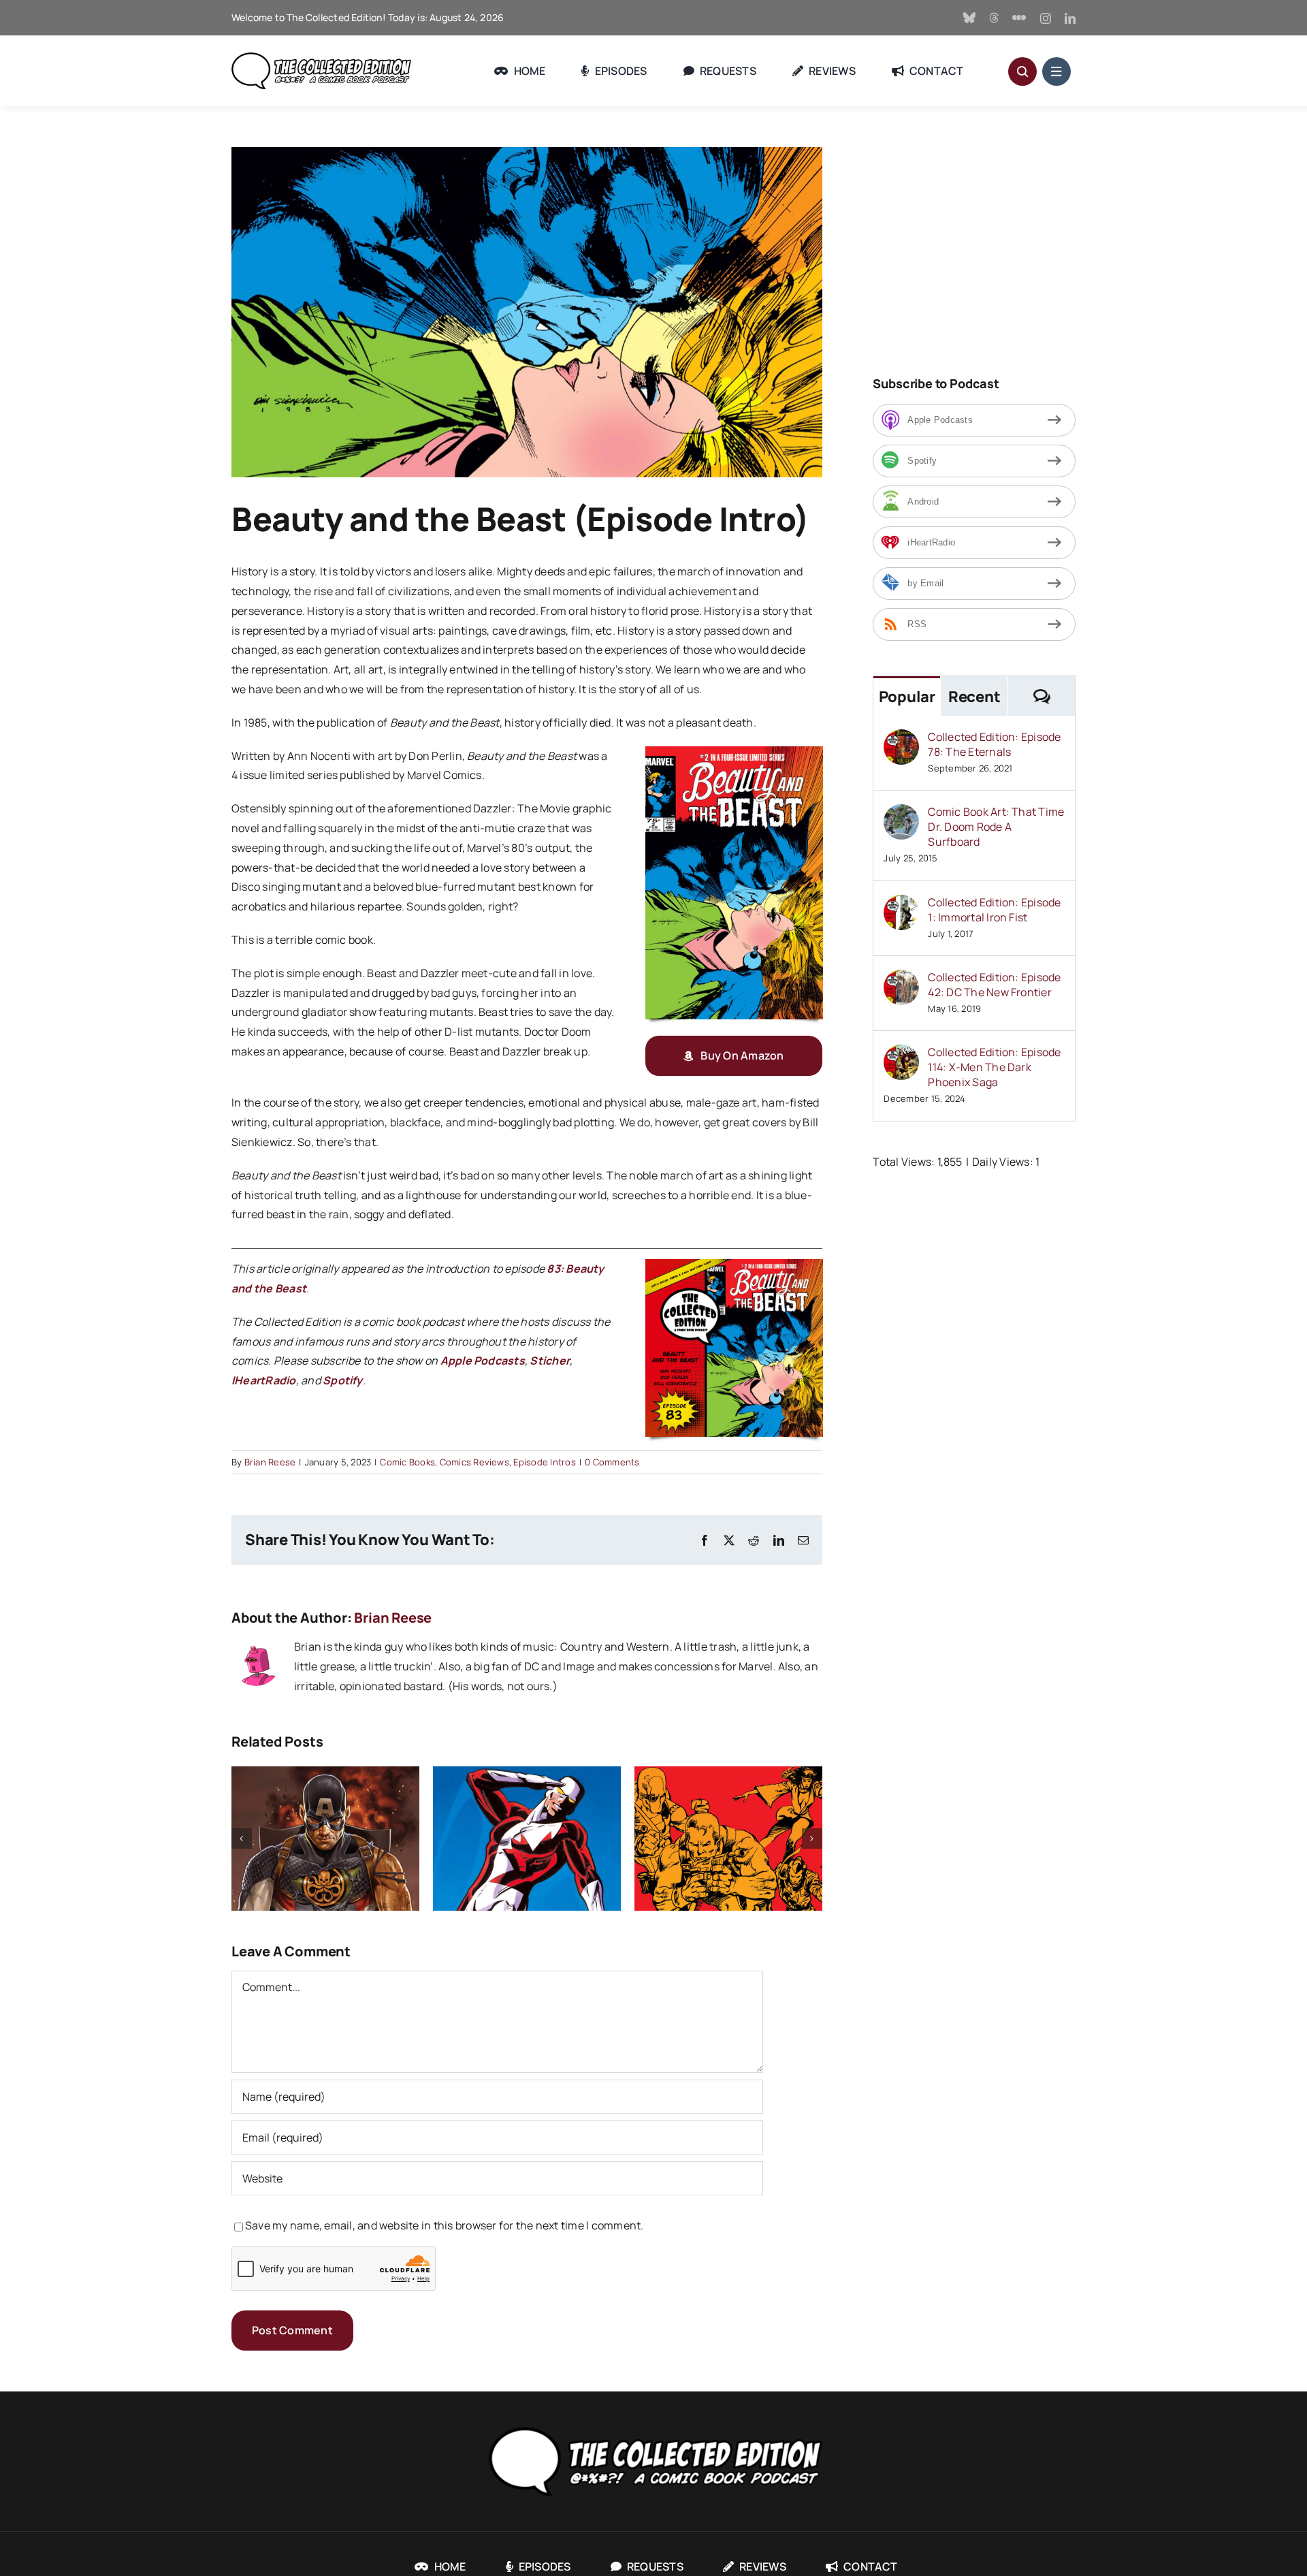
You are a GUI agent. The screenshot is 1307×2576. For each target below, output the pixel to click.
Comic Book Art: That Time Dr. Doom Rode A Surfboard (996, 827)
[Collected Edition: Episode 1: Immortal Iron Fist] (901, 904)
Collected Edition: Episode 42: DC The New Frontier (994, 985)
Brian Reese (270, 1462)
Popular (907, 697)
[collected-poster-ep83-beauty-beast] (734, 1265)
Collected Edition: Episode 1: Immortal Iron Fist (994, 910)
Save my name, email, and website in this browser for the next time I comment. (444, 2225)
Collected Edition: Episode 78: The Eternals (994, 744)
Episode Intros (544, 1462)
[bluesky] (969, 18)
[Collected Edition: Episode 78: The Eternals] (901, 739)
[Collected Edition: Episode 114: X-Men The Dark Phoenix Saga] (901, 1054)
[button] (242, 1839)
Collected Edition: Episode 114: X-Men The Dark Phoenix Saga (994, 1067)
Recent (974, 697)
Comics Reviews (474, 1462)
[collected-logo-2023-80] (321, 58)
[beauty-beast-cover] (734, 752)
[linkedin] (1070, 18)
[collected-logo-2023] (653, 2424)
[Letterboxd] (1019, 18)
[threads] (994, 18)
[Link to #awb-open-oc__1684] (1056, 71)
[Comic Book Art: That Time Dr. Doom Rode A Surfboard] (901, 814)
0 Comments (612, 1462)
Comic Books (407, 1462)
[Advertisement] (987, 242)
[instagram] (1046, 18)
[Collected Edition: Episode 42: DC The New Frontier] (901, 979)
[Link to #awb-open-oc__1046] (1022, 71)
